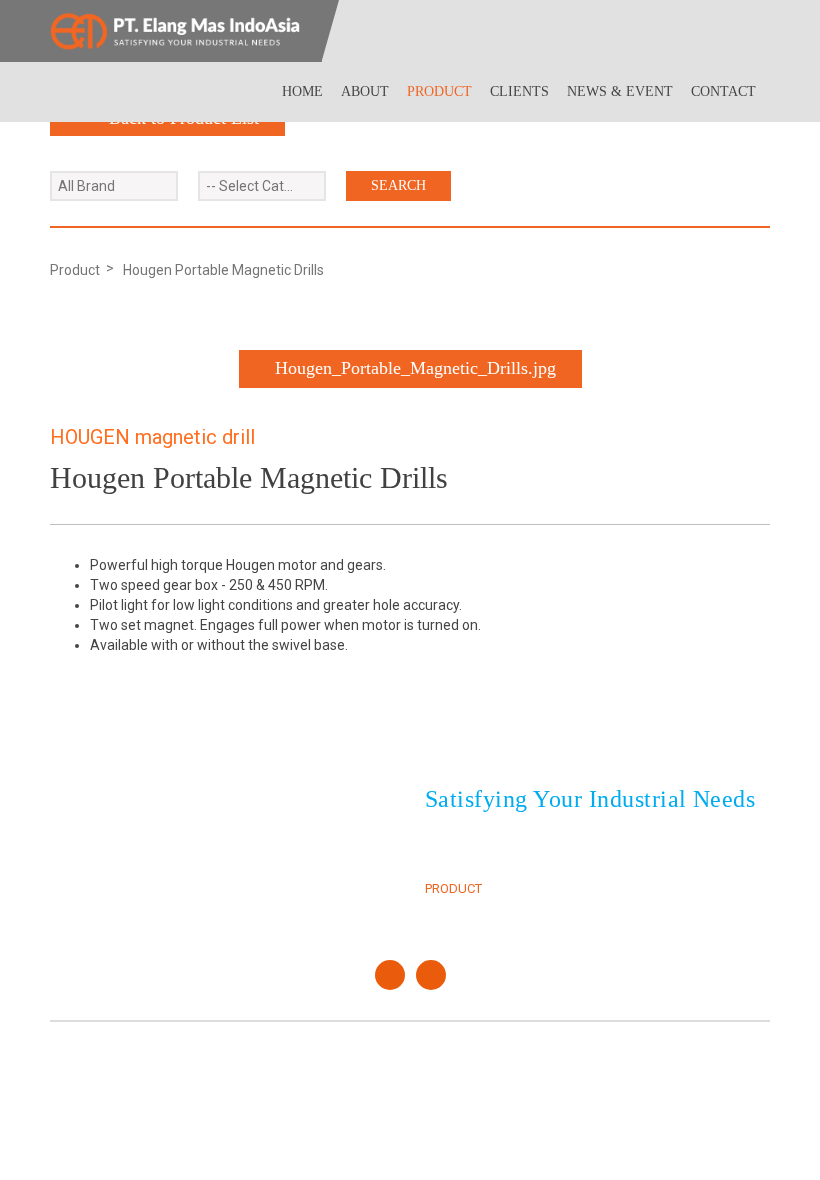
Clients (519, 91)
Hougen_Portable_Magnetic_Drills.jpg (415, 368)
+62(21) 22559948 (162, 832)
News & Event (620, 91)
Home (302, 91)
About (365, 91)
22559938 (251, 809)
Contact (723, 91)
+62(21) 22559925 (162, 809)
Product (439, 91)
